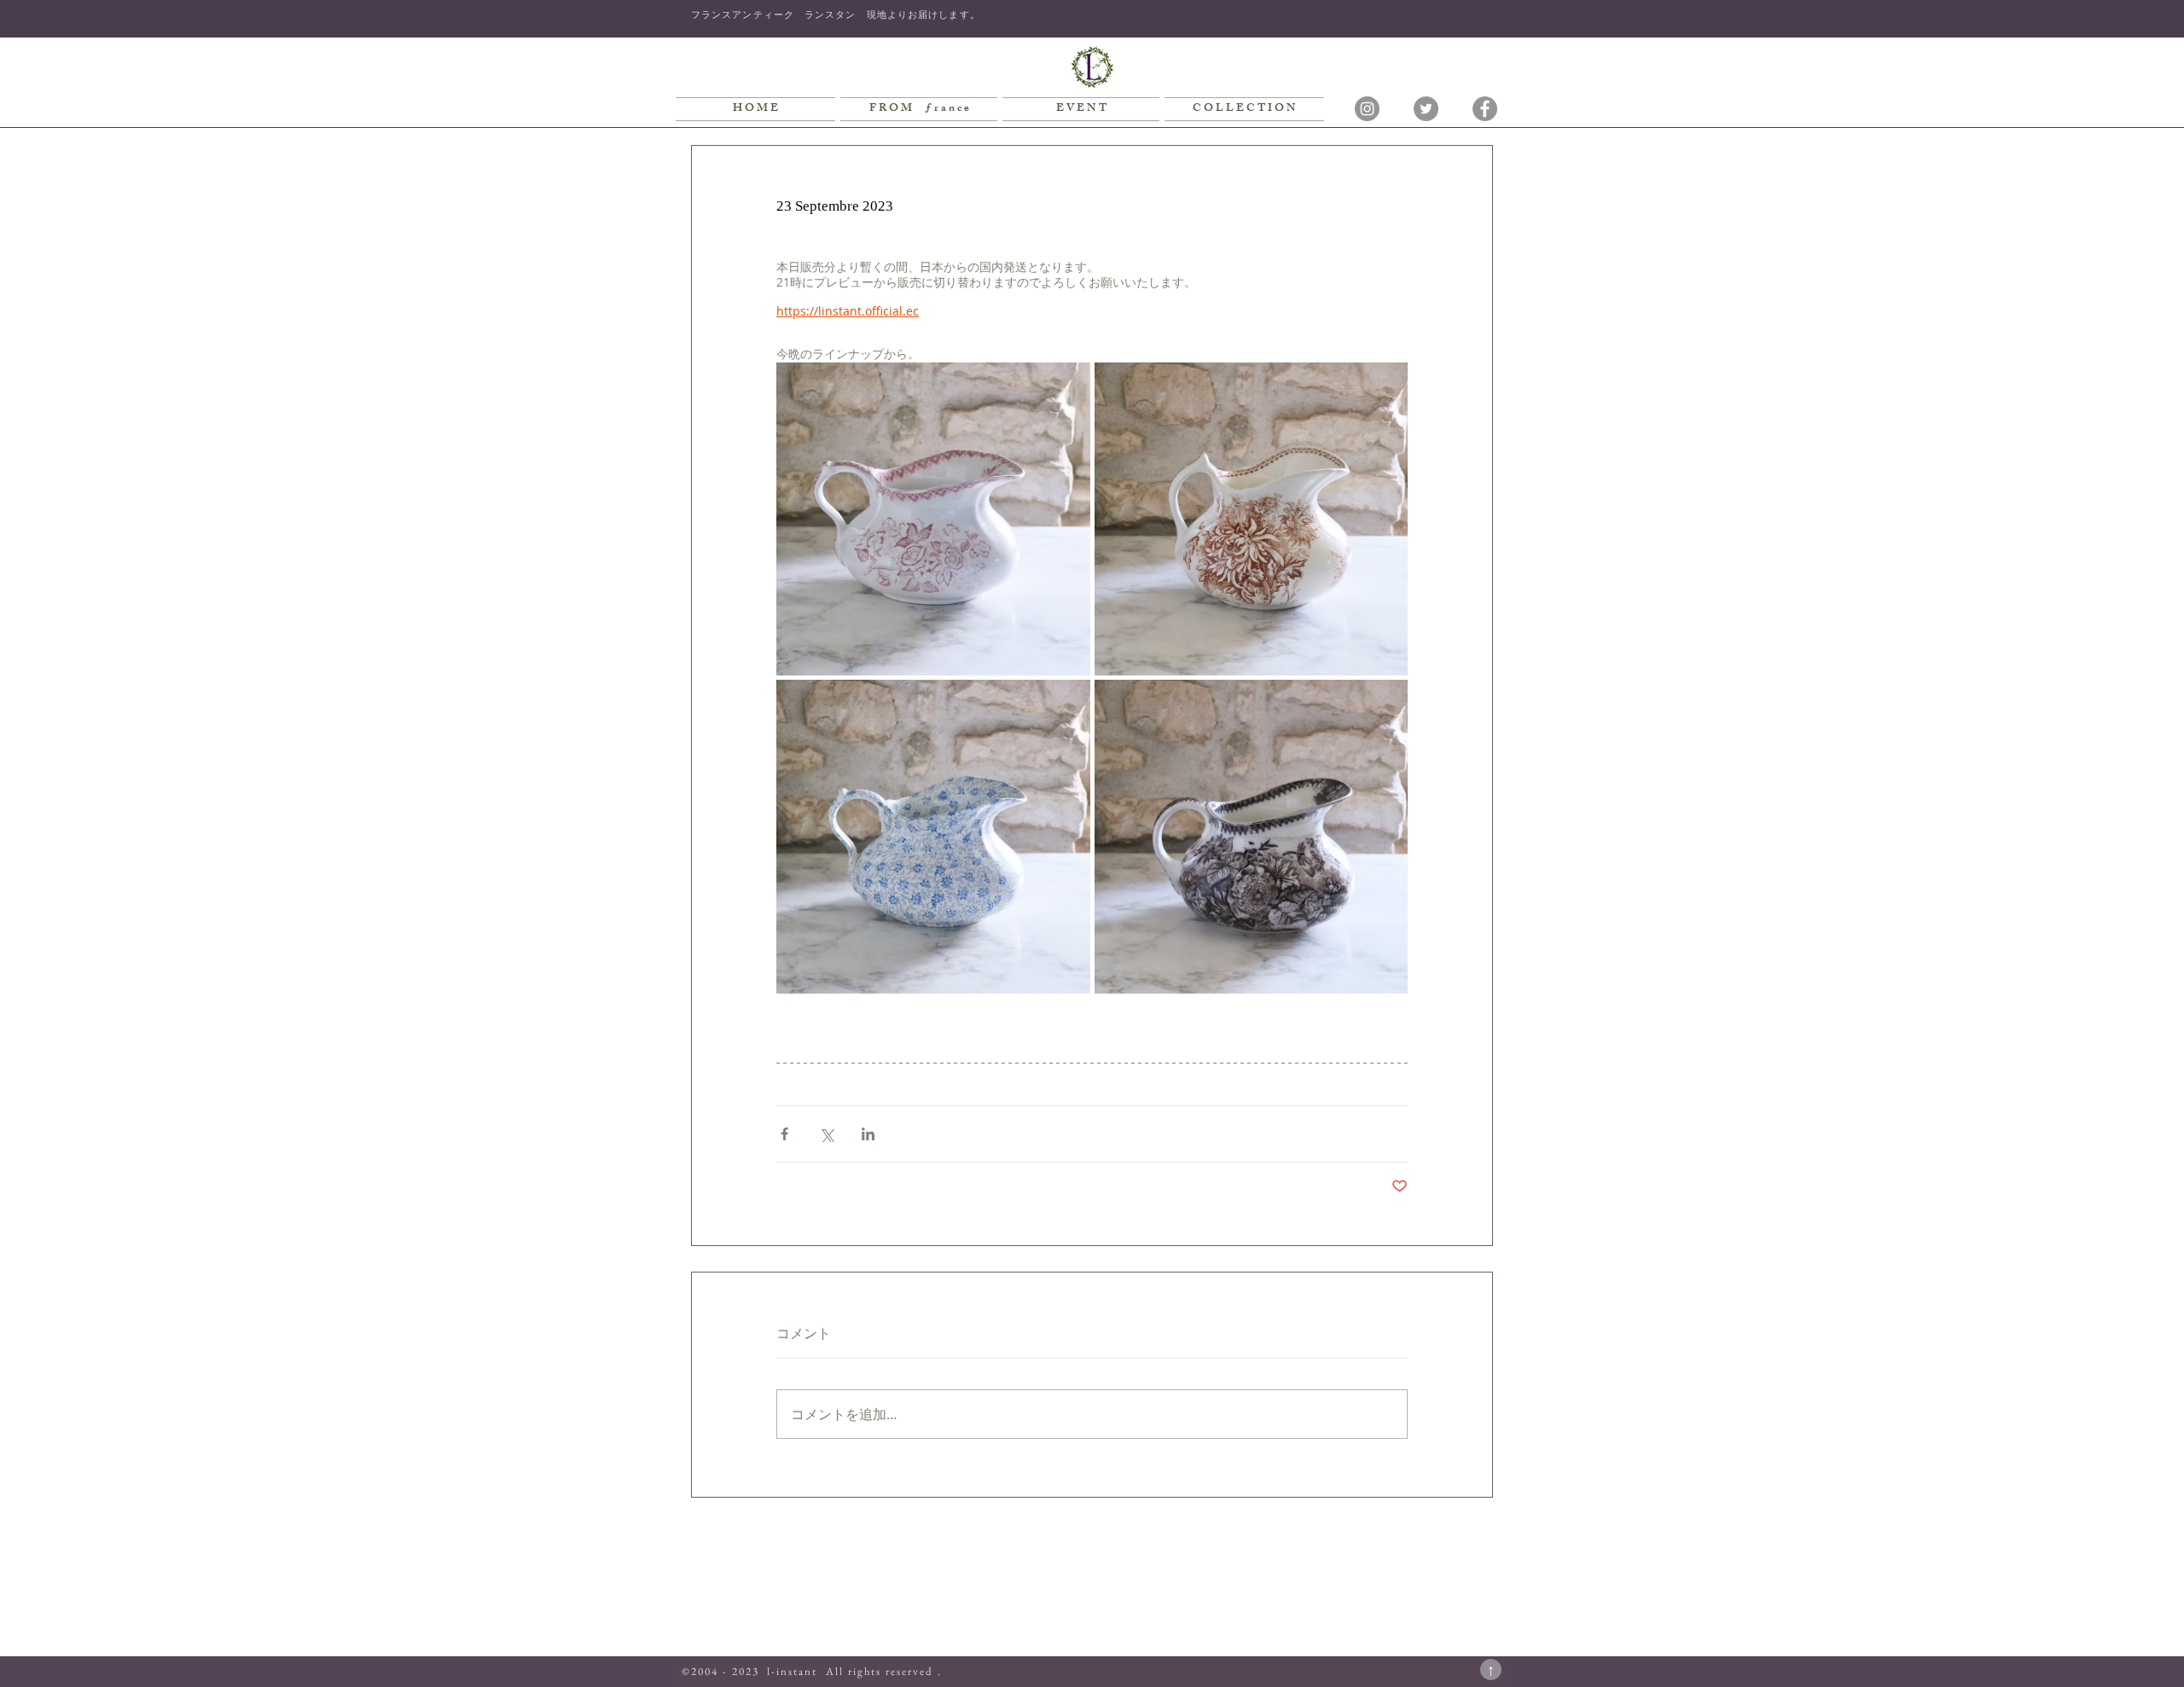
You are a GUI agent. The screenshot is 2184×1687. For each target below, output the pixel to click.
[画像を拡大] (933, 519)
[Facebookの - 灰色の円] (1485, 109)
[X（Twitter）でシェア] (826, 1134)
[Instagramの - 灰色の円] (1367, 109)
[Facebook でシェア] (784, 1134)
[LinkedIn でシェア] (868, 1134)
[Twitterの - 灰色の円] (1426, 109)
